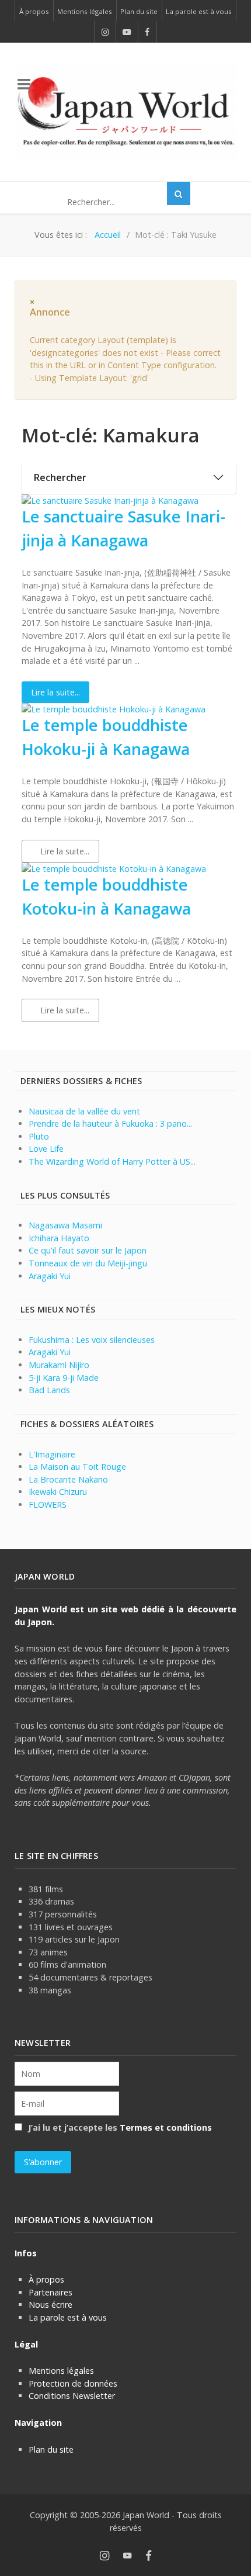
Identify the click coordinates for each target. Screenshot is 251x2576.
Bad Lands (49, 1390)
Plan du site (51, 2449)
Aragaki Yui (50, 1276)
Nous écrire (50, 2305)
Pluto (39, 1136)
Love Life (46, 1149)
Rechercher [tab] (60, 477)
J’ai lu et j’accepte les (119, 2127)
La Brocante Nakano (68, 1479)
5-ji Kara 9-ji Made (64, 1378)
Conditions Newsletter (72, 2396)
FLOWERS (48, 1505)
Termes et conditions (166, 2127)
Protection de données (73, 2383)
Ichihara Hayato (59, 1238)
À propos (46, 2279)
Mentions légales (61, 2371)
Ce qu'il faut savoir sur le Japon (88, 1250)
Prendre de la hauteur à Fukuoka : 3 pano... (110, 1123)
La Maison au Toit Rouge (77, 1467)
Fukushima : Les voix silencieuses (92, 1340)
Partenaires (50, 2292)
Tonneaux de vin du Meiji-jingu (88, 1263)
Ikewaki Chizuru (58, 1492)
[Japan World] (125, 112)
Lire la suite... (55, 692)
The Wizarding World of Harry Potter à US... (112, 1161)
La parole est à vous (68, 2317)
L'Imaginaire (52, 1454)
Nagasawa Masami (65, 1225)
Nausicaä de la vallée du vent (84, 1111)
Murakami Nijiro (59, 1365)
